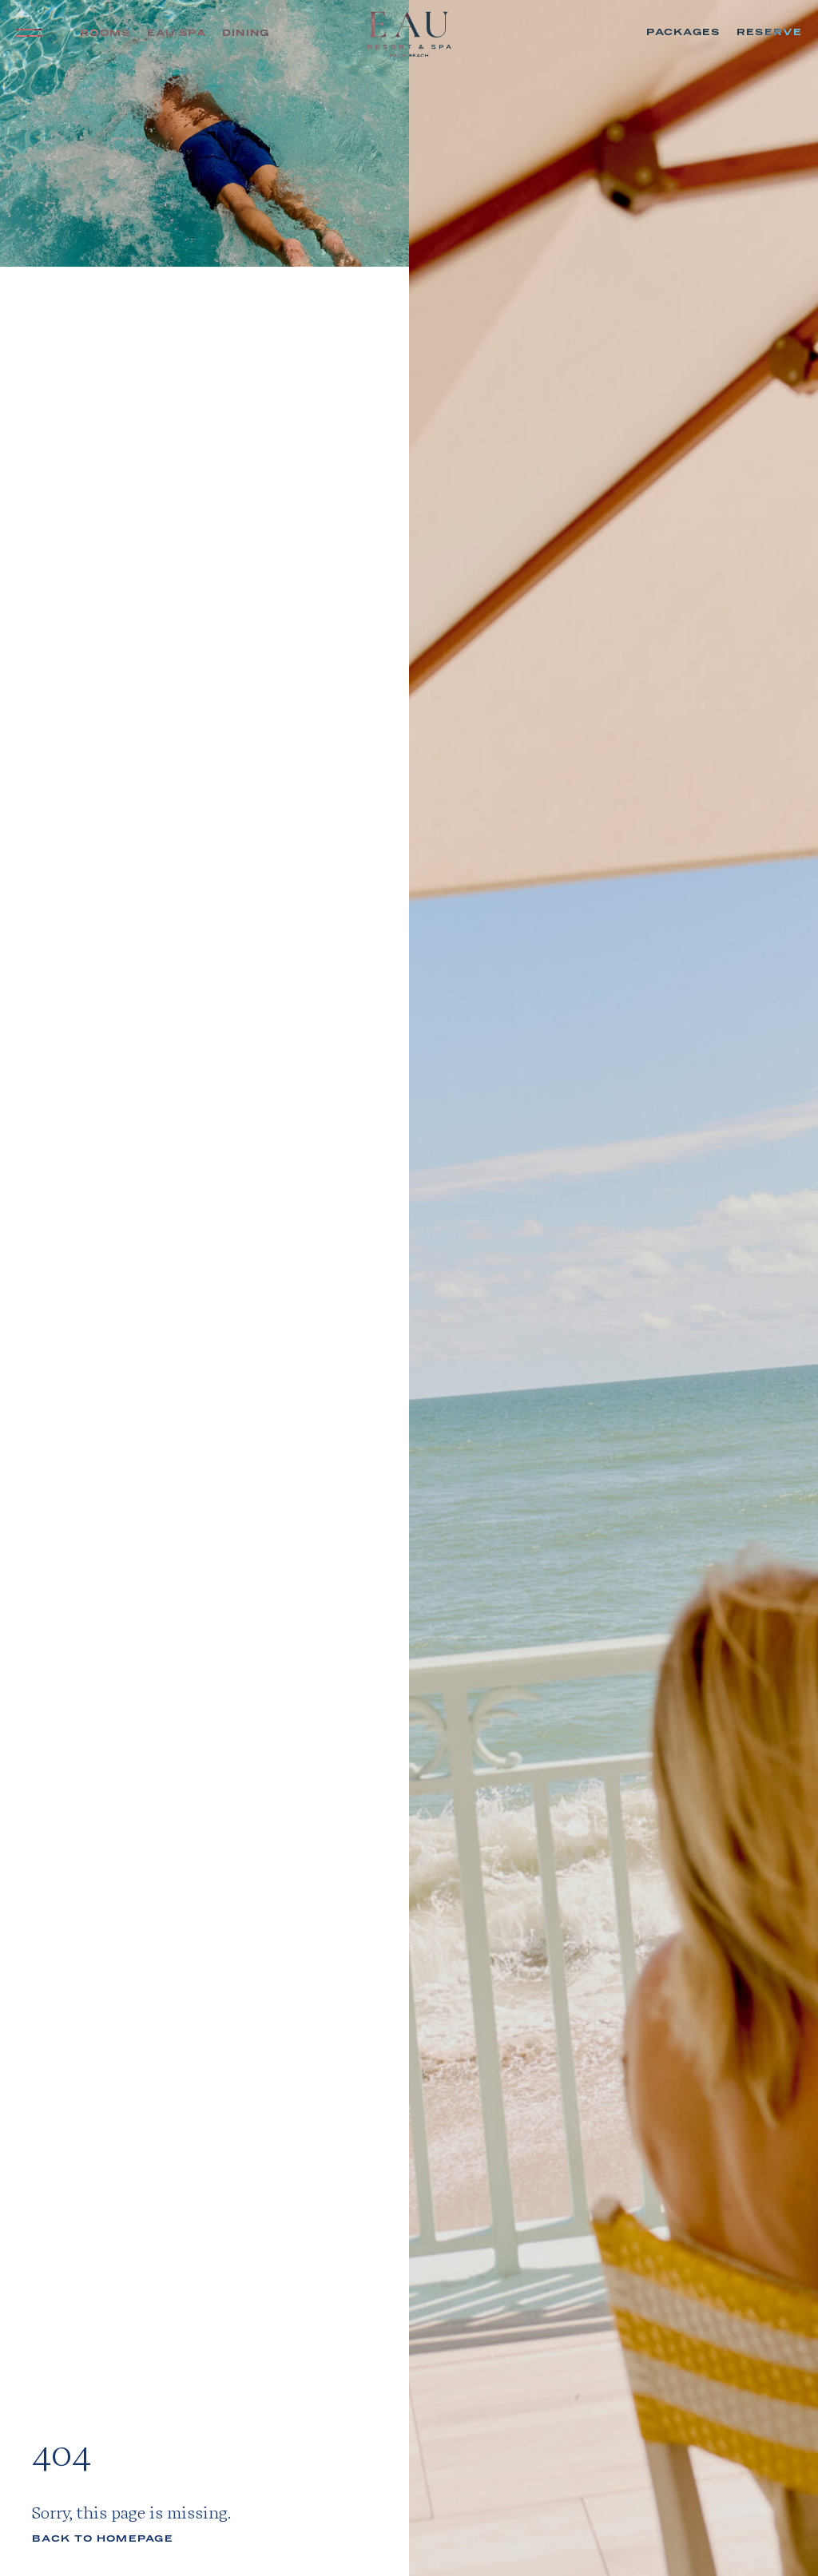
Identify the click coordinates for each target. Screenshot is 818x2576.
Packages (683, 32)
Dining (246, 33)
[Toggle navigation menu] (32, 33)
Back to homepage (103, 2539)
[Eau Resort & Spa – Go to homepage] (409, 37)
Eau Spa (177, 33)
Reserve (769, 32)
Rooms (105, 33)
